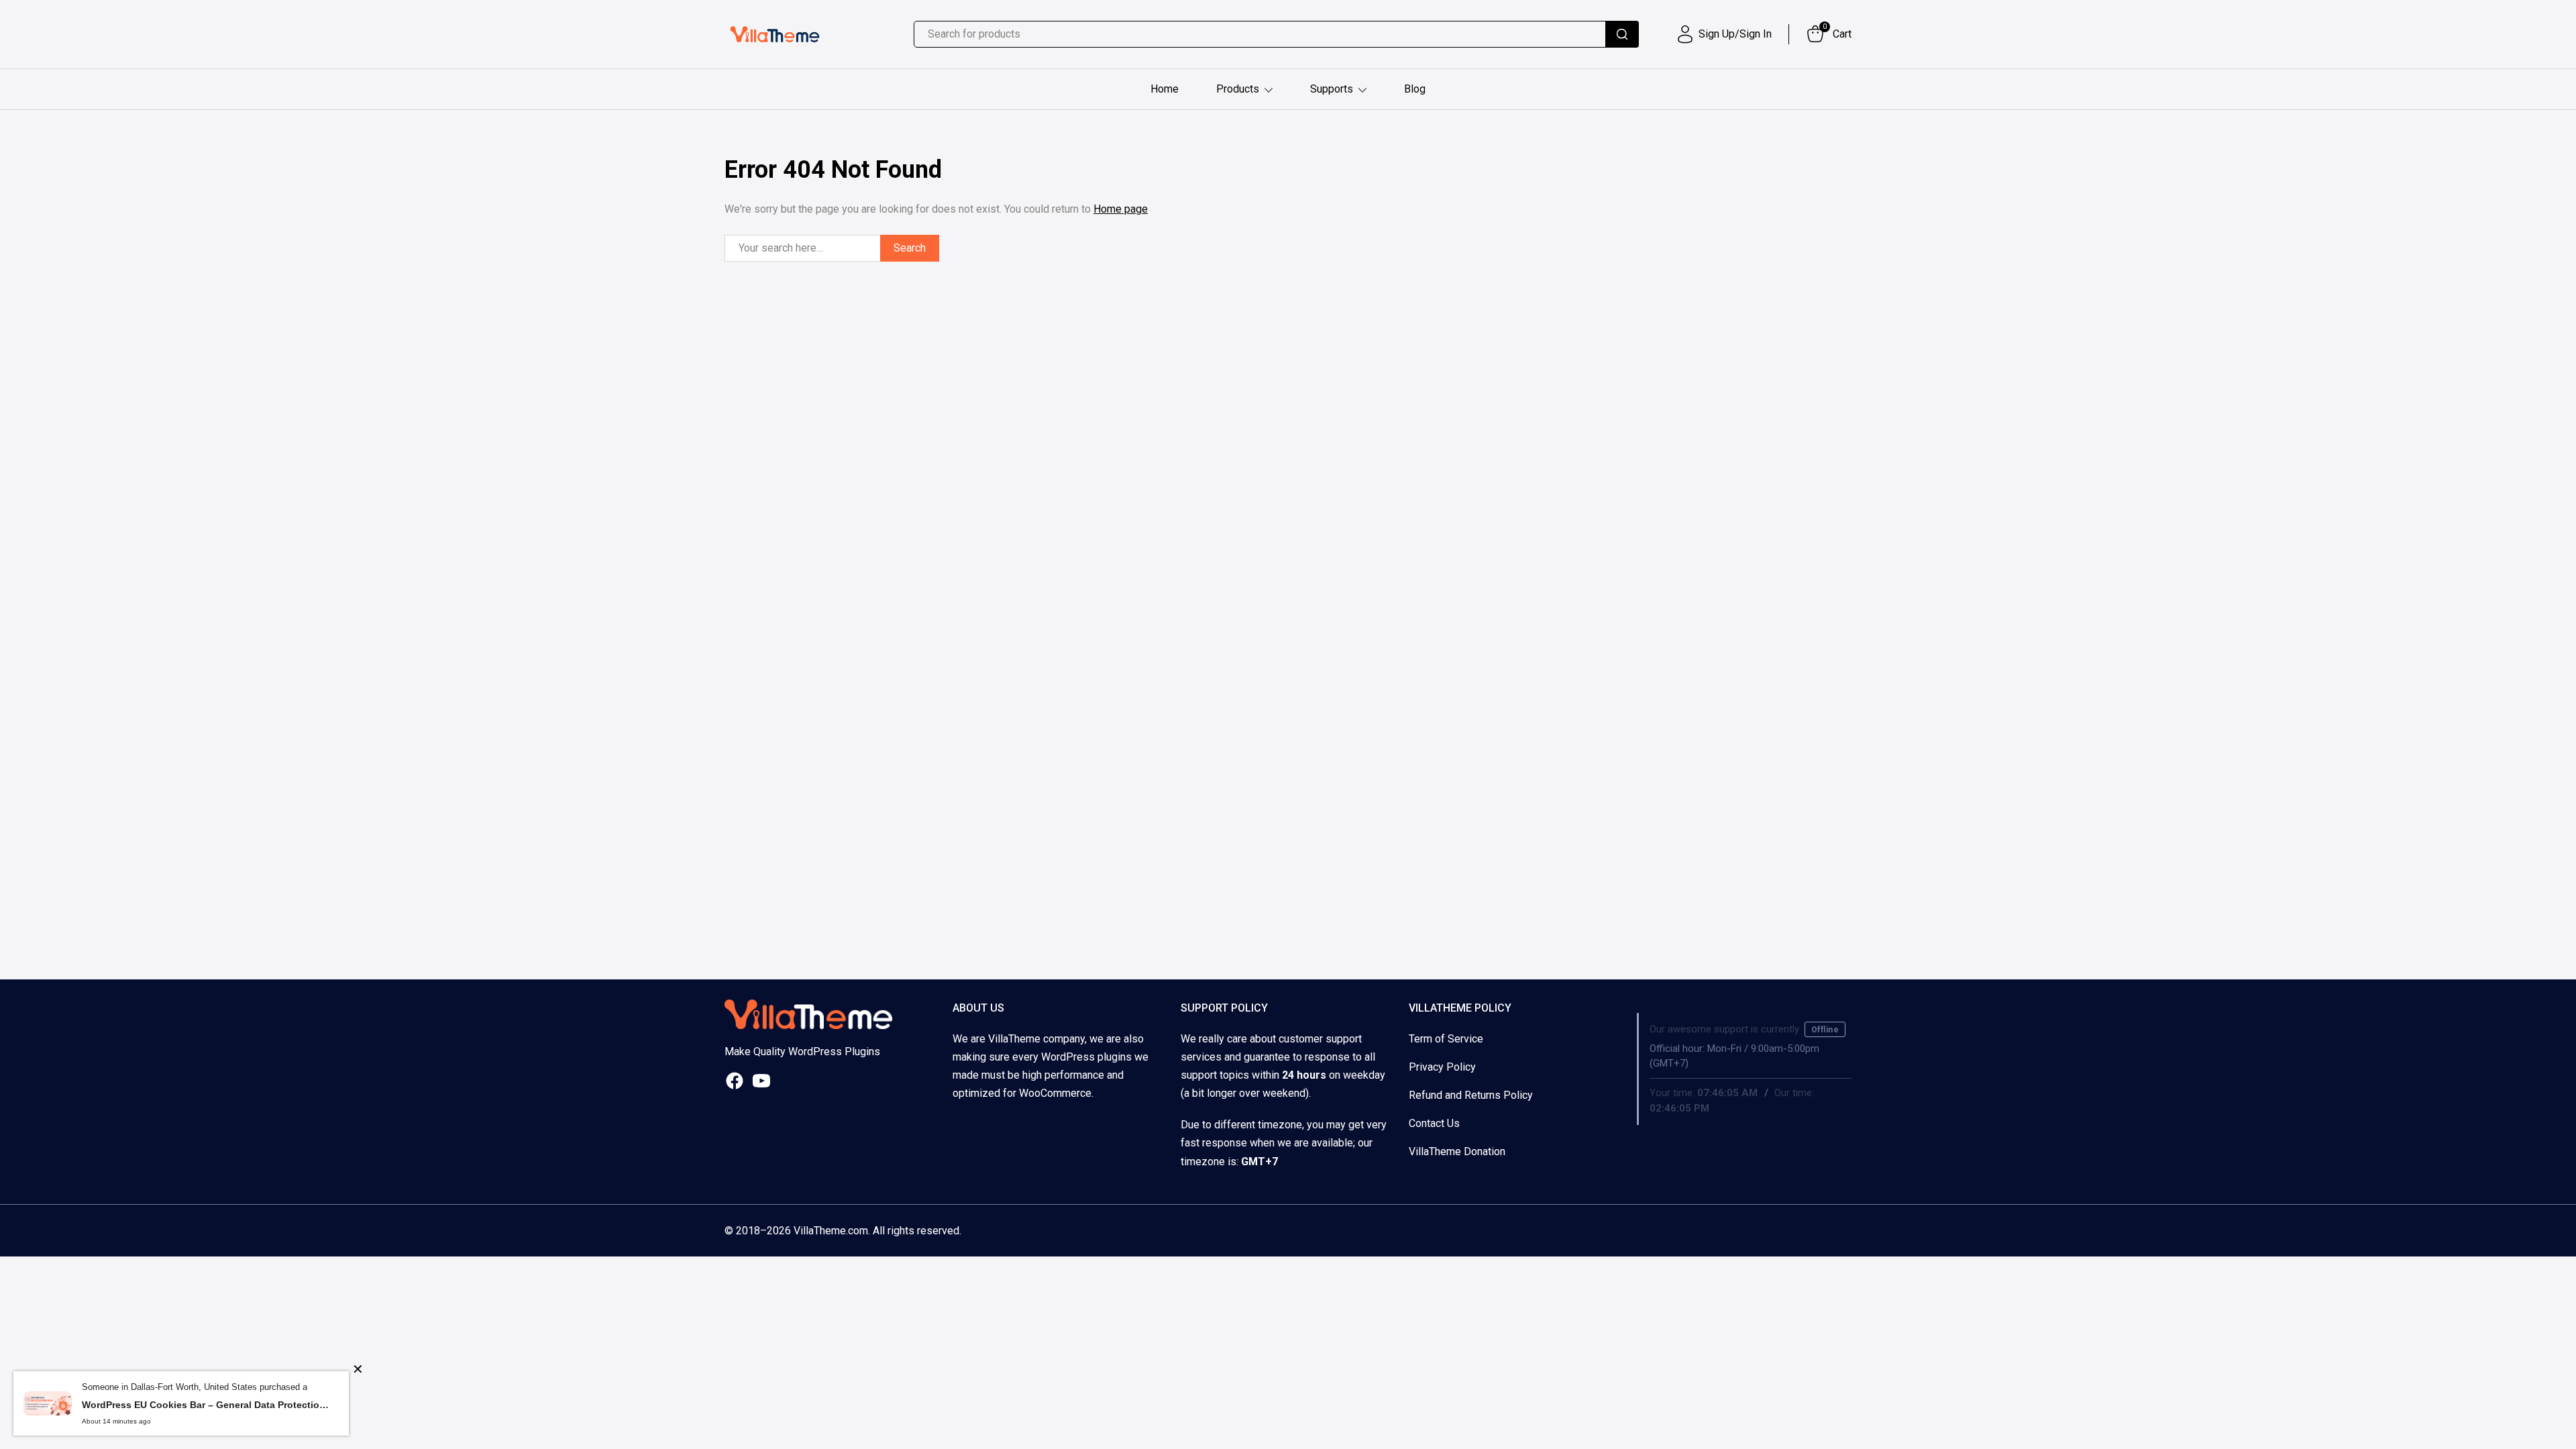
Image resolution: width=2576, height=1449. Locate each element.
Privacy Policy (1442, 1067)
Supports (1332, 89)
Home (1165, 89)
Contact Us (1434, 1123)
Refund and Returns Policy (1471, 1095)
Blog (1415, 89)
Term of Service (1446, 1039)
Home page (1121, 209)
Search (910, 248)
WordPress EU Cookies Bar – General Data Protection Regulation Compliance (205, 1405)
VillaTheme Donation (1457, 1151)
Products (1238, 89)
